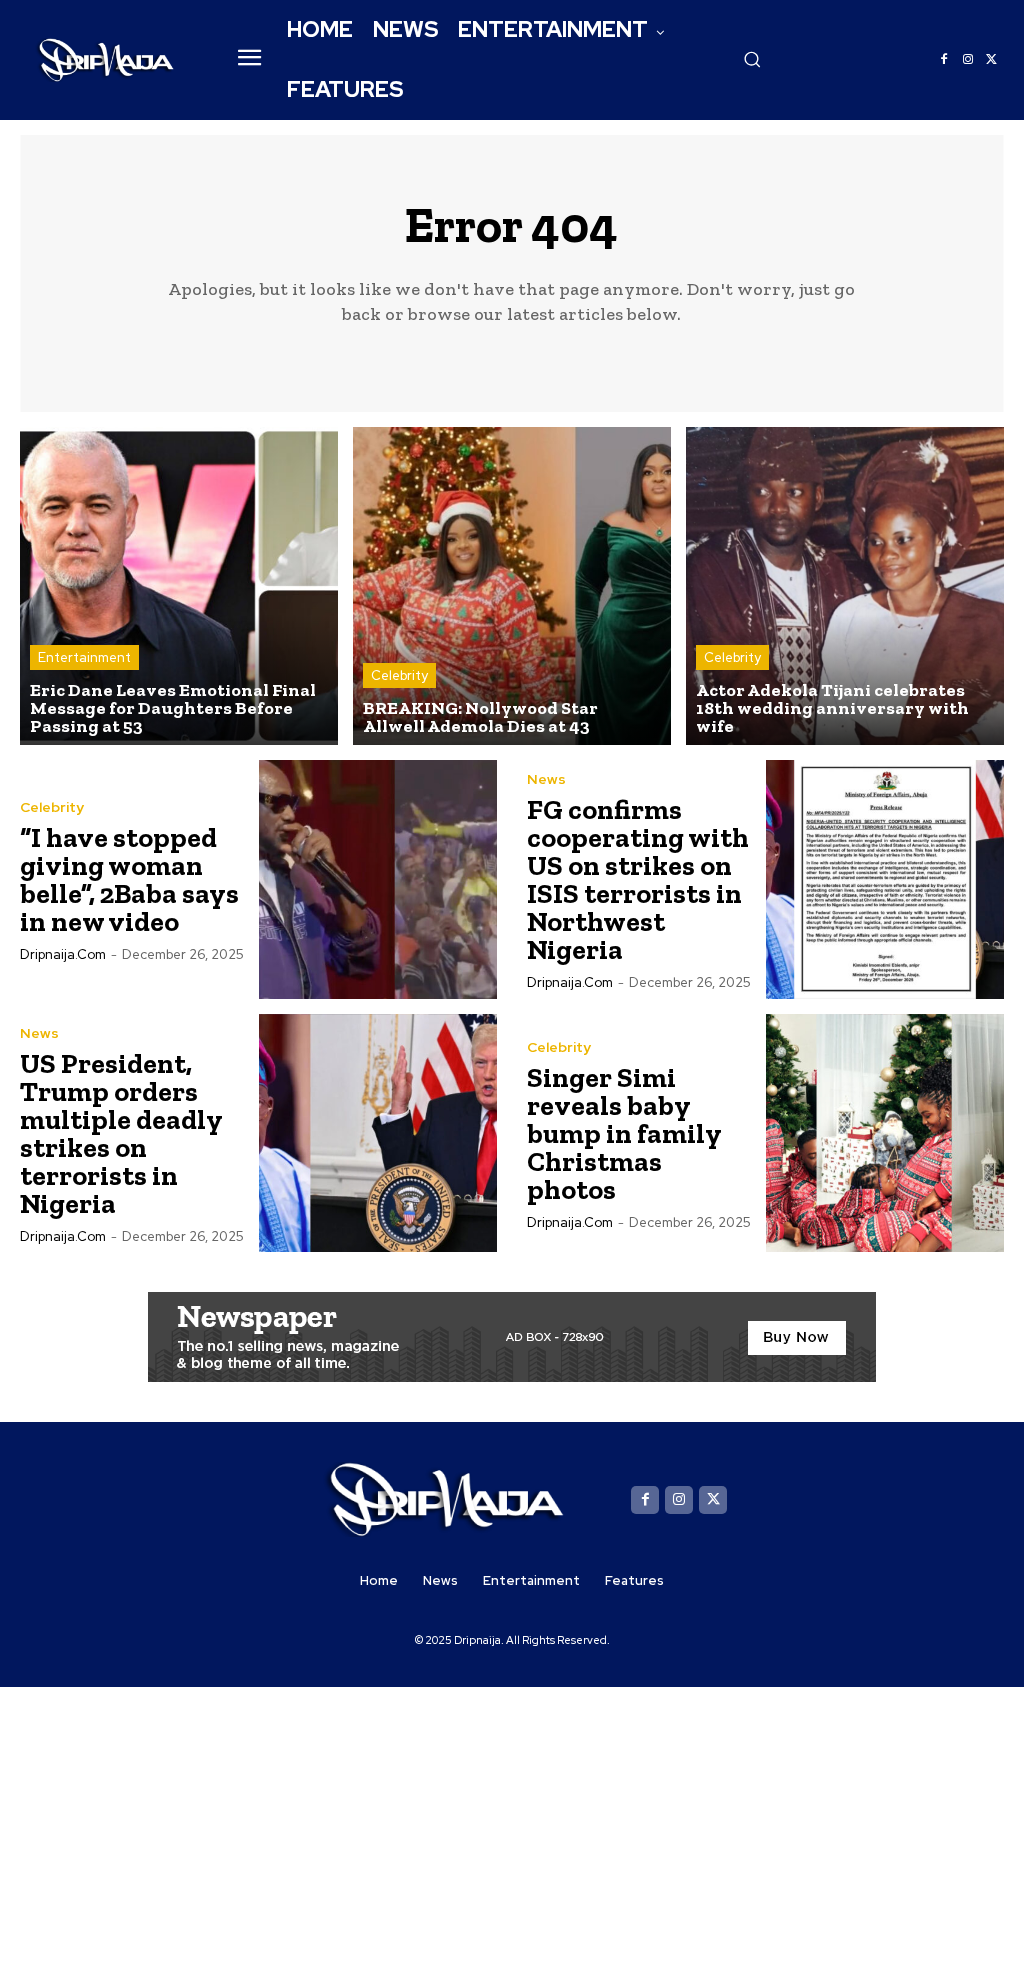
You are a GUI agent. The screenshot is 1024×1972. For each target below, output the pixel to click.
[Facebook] (944, 60)
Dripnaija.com (63, 954)
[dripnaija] (106, 59)
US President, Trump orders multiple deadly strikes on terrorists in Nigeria (121, 1133)
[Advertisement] (512, 1827)
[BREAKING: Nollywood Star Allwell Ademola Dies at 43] (512, 586)
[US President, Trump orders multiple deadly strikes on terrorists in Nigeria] (378, 1133)
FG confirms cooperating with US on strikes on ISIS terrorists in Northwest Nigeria (638, 879)
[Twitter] (992, 60)
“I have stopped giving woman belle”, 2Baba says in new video (129, 879)
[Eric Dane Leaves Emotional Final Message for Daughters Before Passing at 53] (179, 586)
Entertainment (84, 657)
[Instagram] (968, 60)
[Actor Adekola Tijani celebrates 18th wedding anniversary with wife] (845, 586)
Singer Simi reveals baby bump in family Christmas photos (624, 1133)
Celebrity (399, 675)
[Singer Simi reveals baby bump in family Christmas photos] (885, 1133)
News (546, 779)
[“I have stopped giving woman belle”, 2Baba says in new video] (378, 879)
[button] (752, 59)
